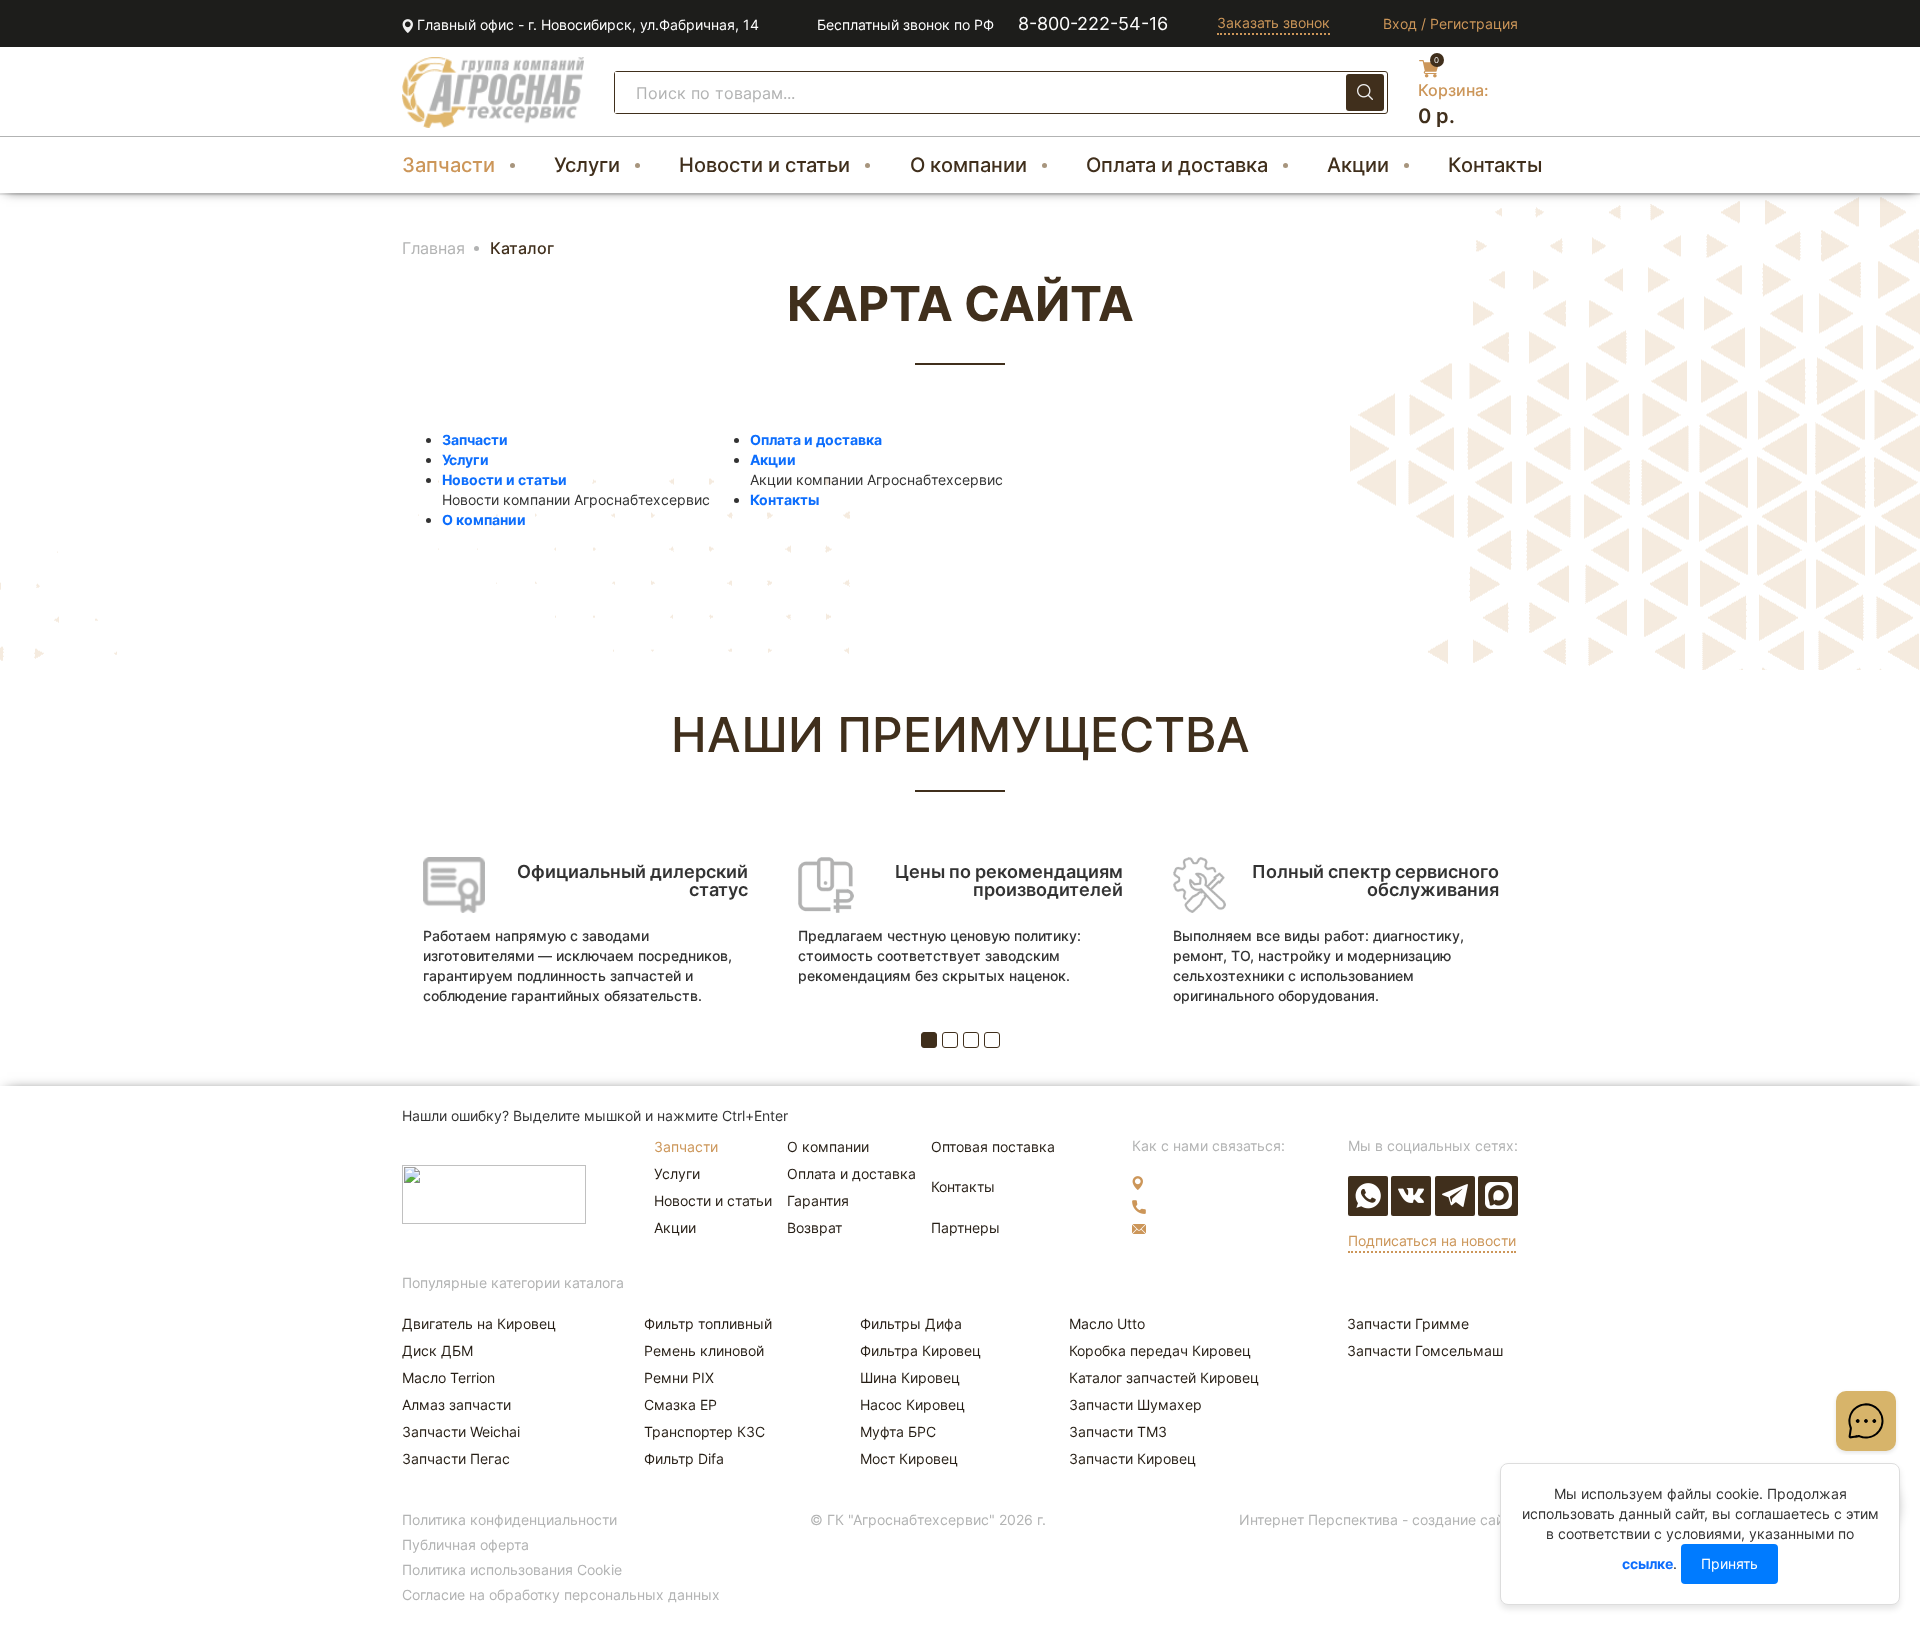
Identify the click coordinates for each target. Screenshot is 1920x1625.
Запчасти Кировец (1132, 1458)
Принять (1729, 1563)
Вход (1400, 23)
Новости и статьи (764, 165)
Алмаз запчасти (456, 1404)
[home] (493, 92)
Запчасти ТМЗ (1118, 1431)
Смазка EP (680, 1404)
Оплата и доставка (1177, 165)
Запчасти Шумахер (1135, 1404)
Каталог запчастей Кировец (1164, 1377)
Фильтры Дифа (911, 1323)
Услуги (587, 165)
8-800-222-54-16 (1093, 23)
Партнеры (965, 1227)
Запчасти (448, 165)
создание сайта (1465, 1519)
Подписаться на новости (1432, 1240)
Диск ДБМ (437, 1350)
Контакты (1495, 165)
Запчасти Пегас (456, 1458)
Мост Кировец (909, 1458)
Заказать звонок (1273, 22)
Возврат (814, 1227)
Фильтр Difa (684, 1458)
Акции (1358, 165)
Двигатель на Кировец (479, 1323)
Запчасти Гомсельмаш (1425, 1350)
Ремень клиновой (704, 1350)
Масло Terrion (448, 1377)
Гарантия (818, 1200)
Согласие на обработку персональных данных (561, 1594)
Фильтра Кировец (920, 1350)
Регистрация (1474, 23)
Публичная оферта (465, 1544)
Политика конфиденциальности (509, 1519)
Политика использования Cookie (512, 1569)
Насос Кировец (912, 1404)
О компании (968, 165)
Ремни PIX (679, 1377)
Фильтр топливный (708, 1323)
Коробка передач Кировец (1160, 1350)
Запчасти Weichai (461, 1431)
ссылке (1647, 1563)
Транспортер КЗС (704, 1431)
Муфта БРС (898, 1431)
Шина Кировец (910, 1377)
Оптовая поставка (993, 1146)
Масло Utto (1107, 1323)
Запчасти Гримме (1408, 1323)
